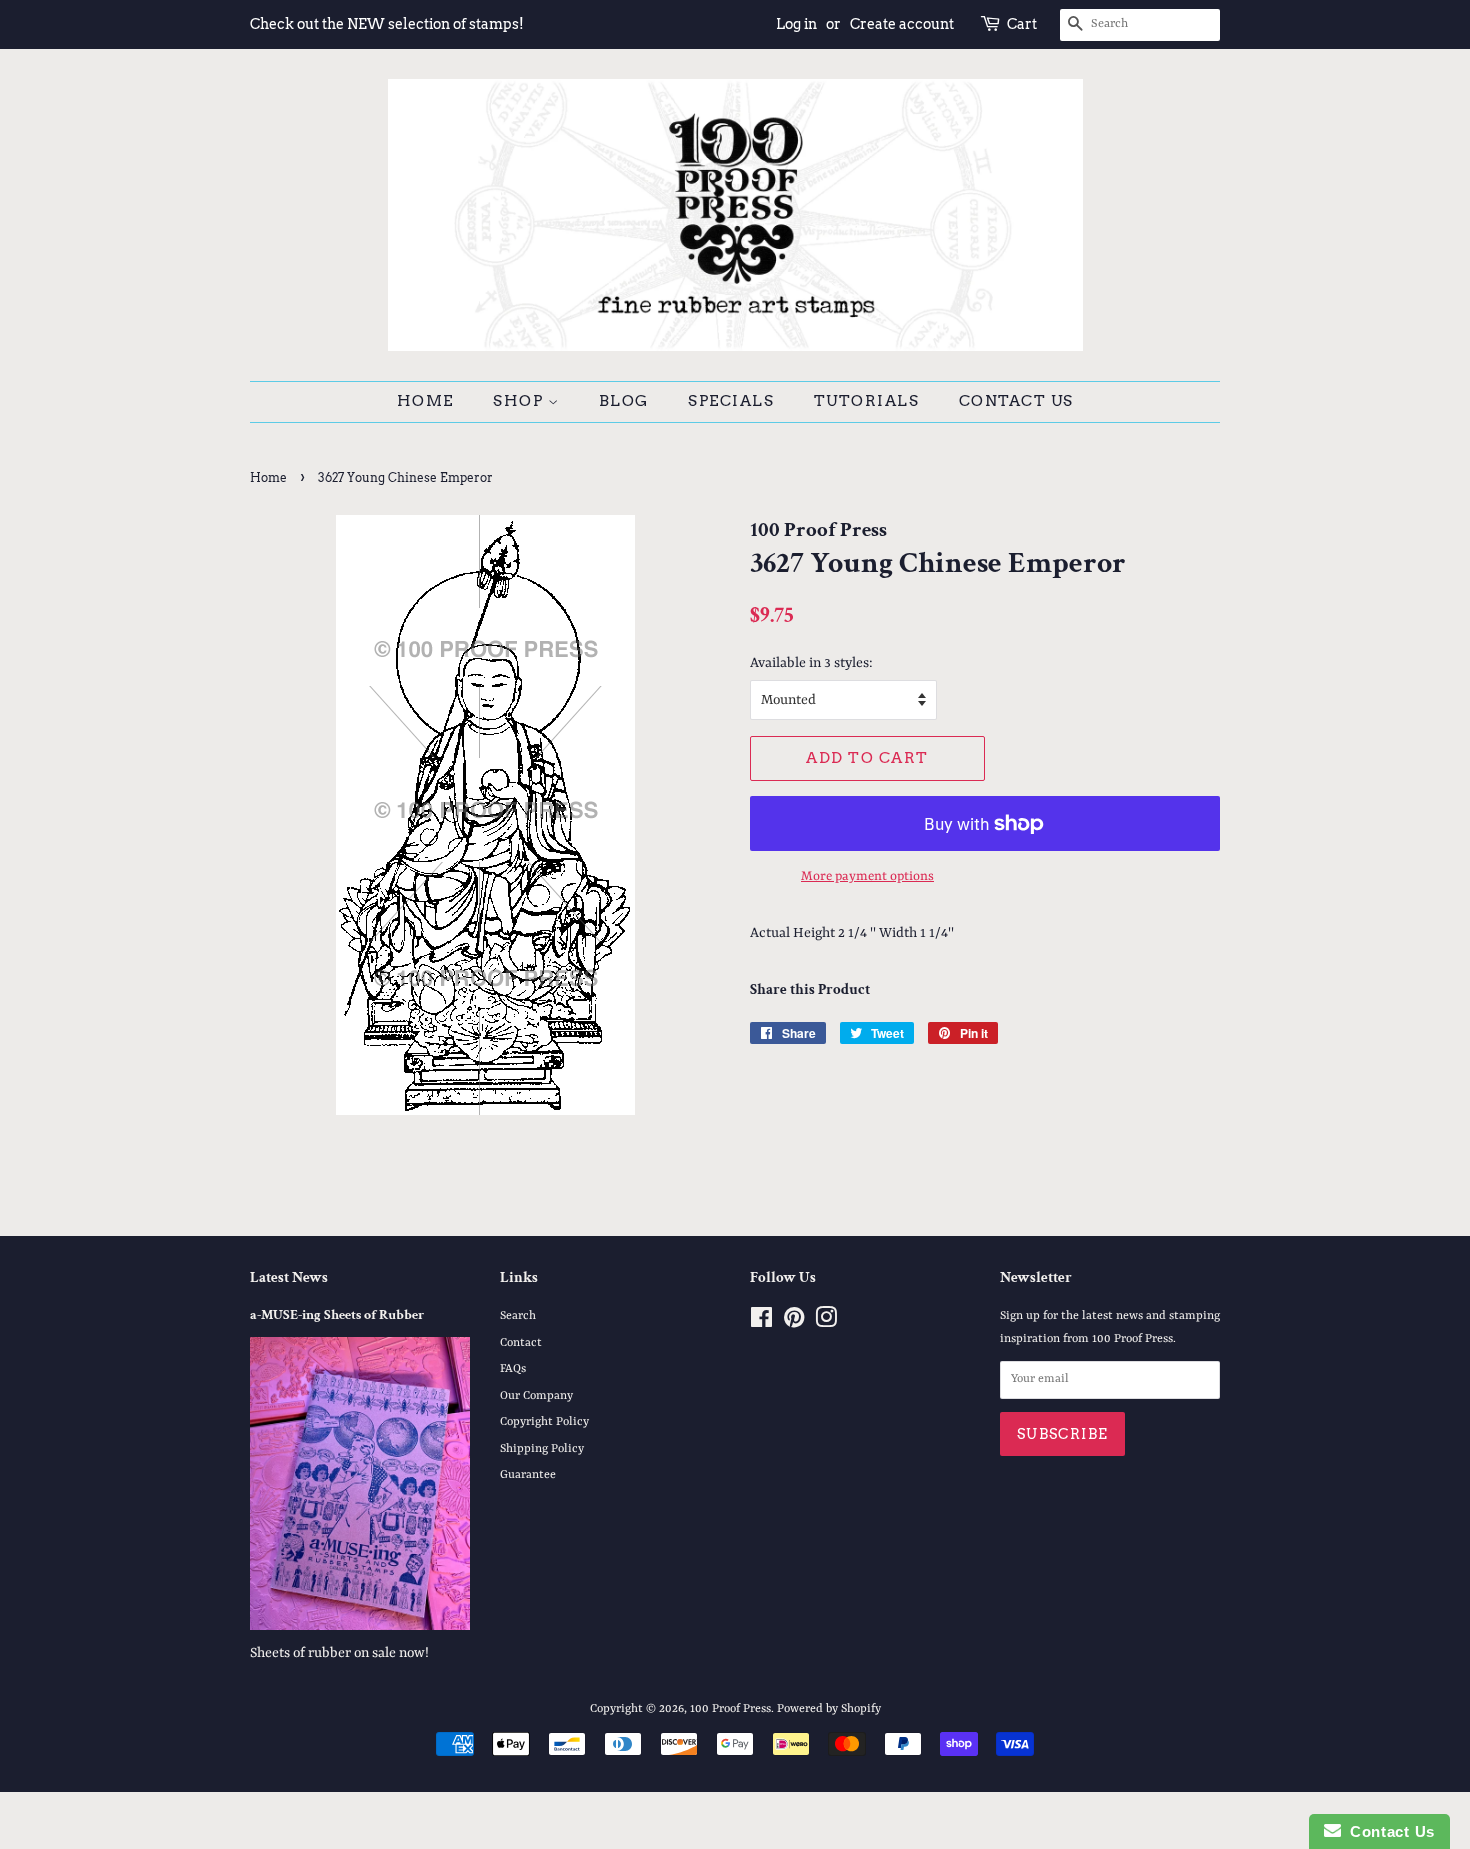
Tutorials (867, 401)
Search (518, 1316)
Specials (731, 401)
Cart (1022, 24)
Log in (796, 24)
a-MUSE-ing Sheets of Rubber (337, 1315)
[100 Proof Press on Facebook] (761, 1323)
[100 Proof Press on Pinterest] (794, 1323)
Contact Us (1016, 401)
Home (425, 401)
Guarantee (528, 1475)
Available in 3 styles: (811, 663)
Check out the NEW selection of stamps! (387, 24)
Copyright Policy (544, 1422)
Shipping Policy (542, 1449)
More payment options (867, 876)
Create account (902, 24)
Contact (521, 1343)
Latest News (289, 1277)
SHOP (520, 401)
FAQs (513, 1369)
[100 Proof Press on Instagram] (826, 1323)
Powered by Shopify (829, 1709)
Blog (624, 401)
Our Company (536, 1396)
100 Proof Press (730, 1709)
